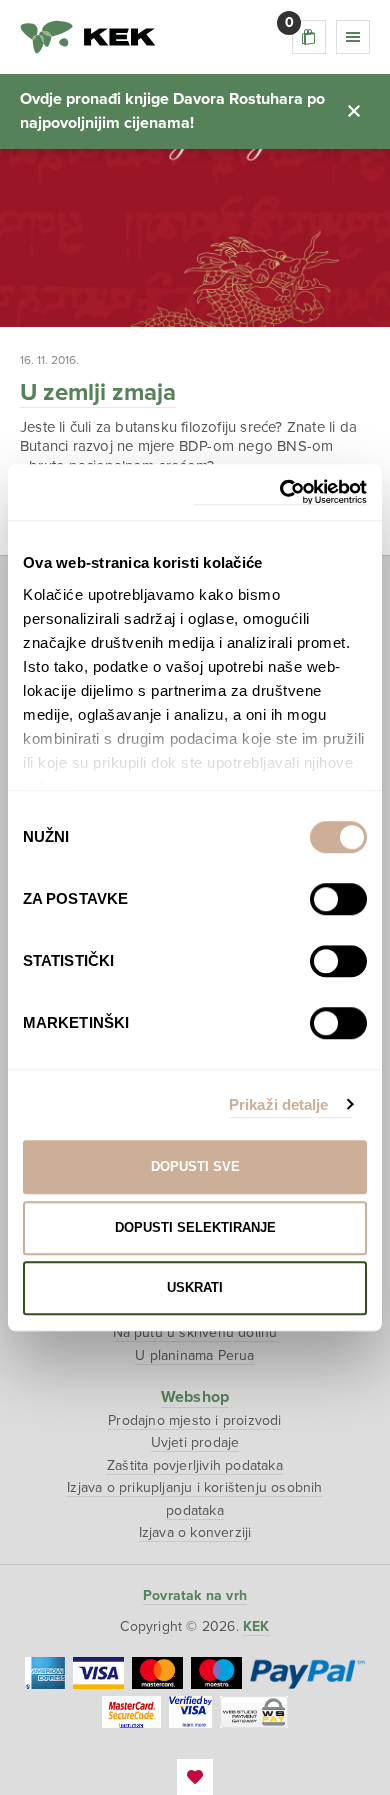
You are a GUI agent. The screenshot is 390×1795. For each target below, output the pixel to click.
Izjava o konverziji (195, 1532)
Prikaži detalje (279, 1104)
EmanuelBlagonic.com (195, 1777)
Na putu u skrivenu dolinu (195, 1332)
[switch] (338, 899)
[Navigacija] (353, 37)
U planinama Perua (194, 1355)
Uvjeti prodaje (195, 1442)
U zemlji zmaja (98, 392)
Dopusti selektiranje (195, 1227)
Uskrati (195, 1287)
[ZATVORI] (354, 111)
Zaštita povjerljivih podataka (195, 1465)
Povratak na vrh (195, 1595)
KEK (88, 37)
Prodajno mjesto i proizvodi (194, 1420)
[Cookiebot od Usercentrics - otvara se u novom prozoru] (280, 492)
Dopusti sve (195, 1166)
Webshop (195, 1397)
